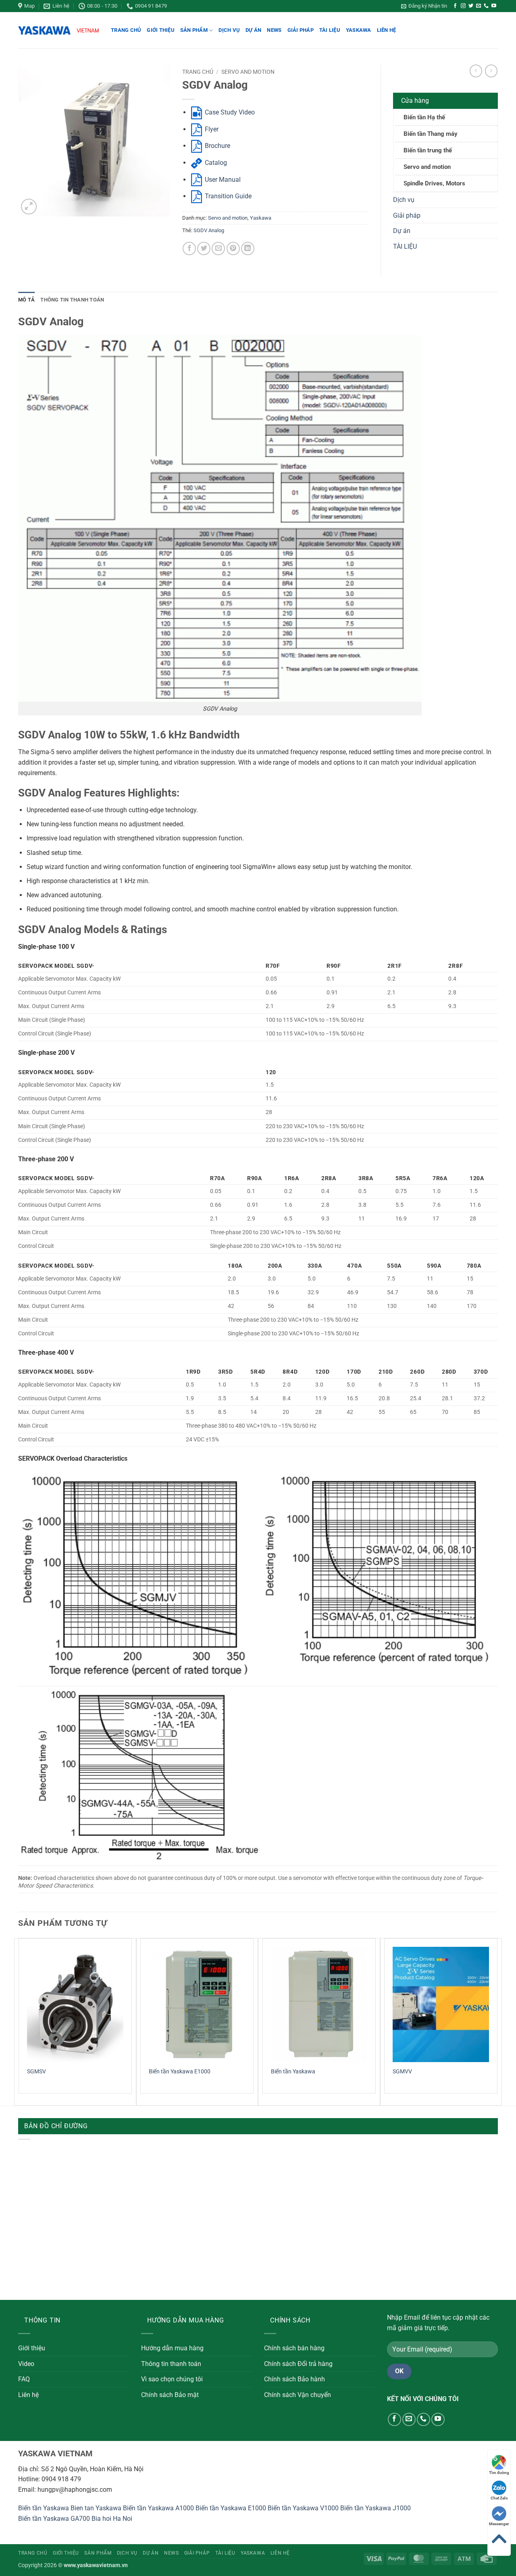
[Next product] (476, 71)
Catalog (215, 163)
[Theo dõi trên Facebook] (455, 6)
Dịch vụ (229, 30)
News (274, 30)
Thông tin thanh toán (171, 2364)
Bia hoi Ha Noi (112, 2519)
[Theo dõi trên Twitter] (471, 6)
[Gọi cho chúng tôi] (486, 6)
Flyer (211, 129)
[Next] (497, 2021)
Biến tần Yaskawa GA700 (54, 2519)
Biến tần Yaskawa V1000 (303, 2508)
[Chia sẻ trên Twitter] (204, 248)
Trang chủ (126, 30)
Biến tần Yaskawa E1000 (180, 2072)
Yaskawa (359, 30)
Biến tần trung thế (428, 150)
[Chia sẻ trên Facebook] (189, 248)
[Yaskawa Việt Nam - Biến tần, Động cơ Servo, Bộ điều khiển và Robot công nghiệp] (58, 30)
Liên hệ (387, 30)
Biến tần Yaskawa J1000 (376, 2508)
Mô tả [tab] (26, 300)
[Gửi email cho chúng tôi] (479, 6)
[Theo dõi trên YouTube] (494, 6)
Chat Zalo (499, 2498)
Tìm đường (499, 2473)
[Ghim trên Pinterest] (233, 248)
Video (26, 2364)
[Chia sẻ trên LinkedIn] (248, 248)
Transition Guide (227, 196)
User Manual (222, 180)
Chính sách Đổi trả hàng (298, 2364)
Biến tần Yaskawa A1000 (158, 2508)
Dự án (253, 30)
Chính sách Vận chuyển (298, 2395)
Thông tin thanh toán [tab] (72, 300)
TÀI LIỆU (405, 246)
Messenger (499, 2524)
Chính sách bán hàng (294, 2348)
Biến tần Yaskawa (293, 2072)
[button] (424, 6)
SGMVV (402, 2072)
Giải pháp (301, 30)
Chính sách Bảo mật (170, 2395)
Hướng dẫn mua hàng (172, 2348)
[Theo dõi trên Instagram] (463, 6)
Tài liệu (330, 30)
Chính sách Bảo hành (294, 2379)
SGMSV (36, 2072)
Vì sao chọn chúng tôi (172, 2379)
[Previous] (19, 2021)
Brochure (217, 146)
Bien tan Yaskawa (96, 2508)
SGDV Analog (209, 230)
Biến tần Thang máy (431, 134)
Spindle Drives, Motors (434, 183)
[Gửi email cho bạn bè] (218, 248)
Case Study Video (229, 112)
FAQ (24, 2379)
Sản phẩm (194, 30)
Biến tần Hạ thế (424, 117)
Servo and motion (248, 72)
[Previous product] (491, 71)
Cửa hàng (415, 101)
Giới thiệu (161, 30)
